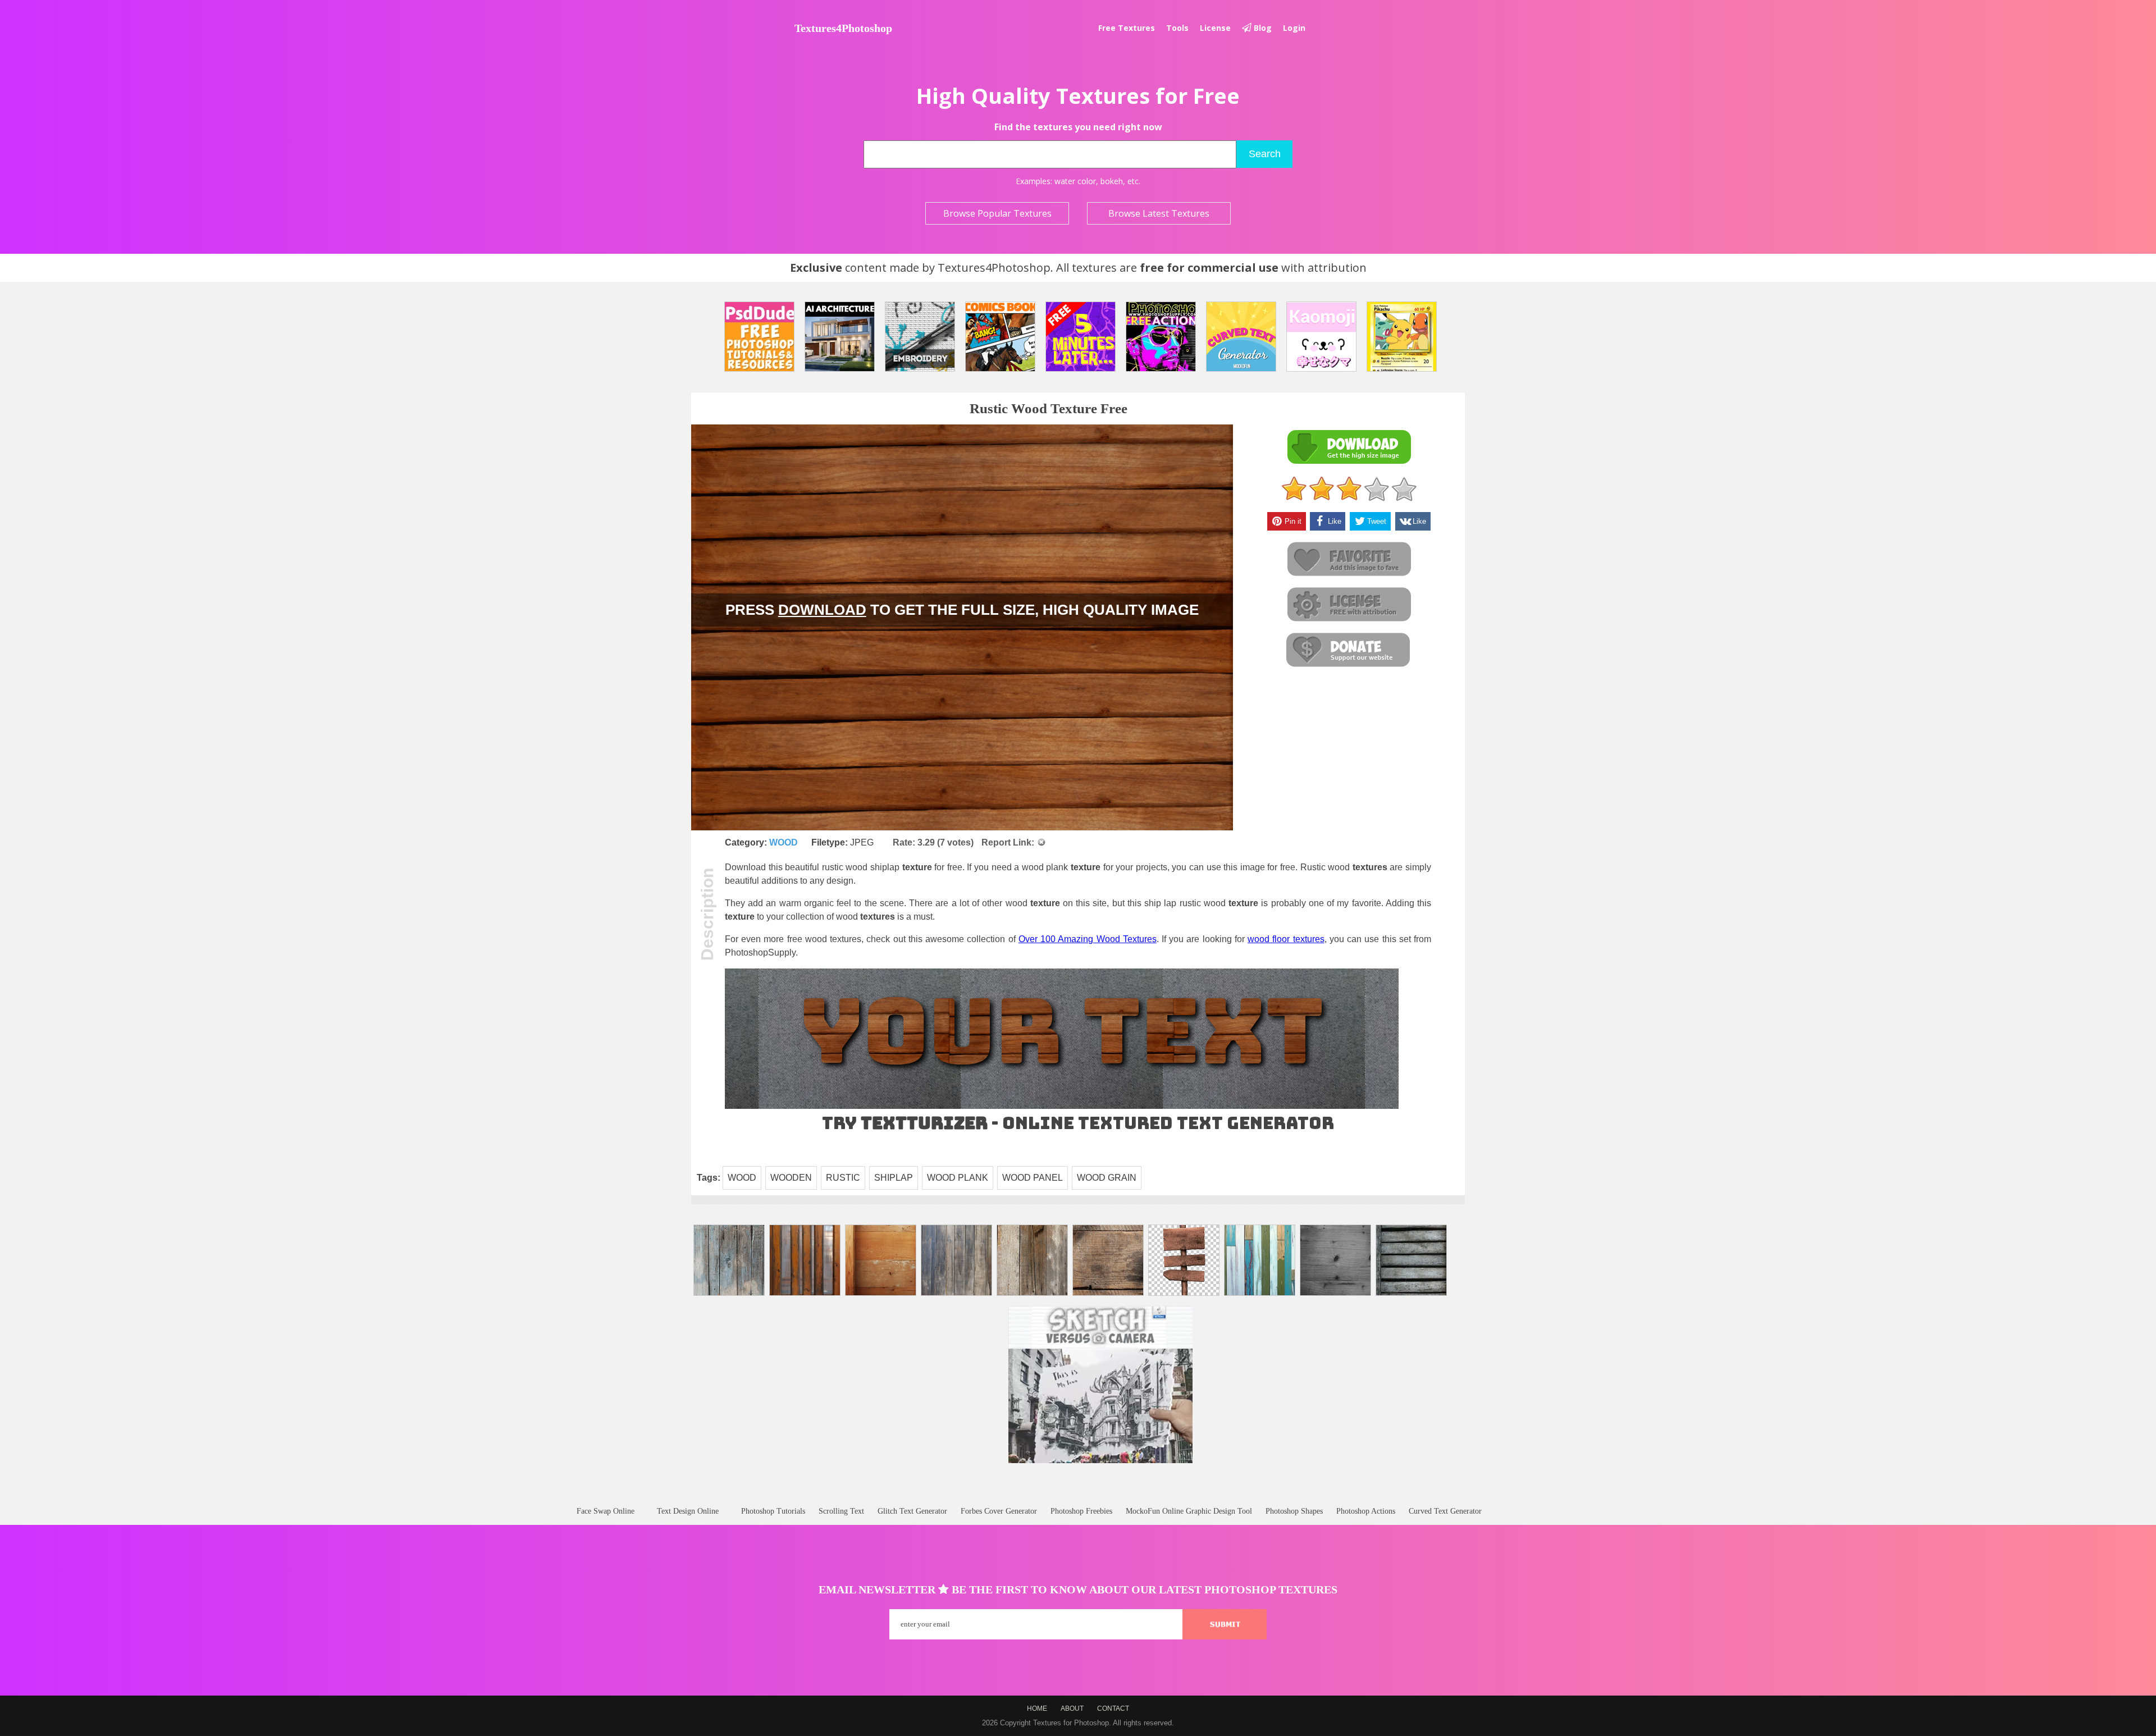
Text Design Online (688, 1511)
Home (1037, 1708)
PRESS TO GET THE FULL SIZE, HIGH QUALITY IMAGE (962, 610)
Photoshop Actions (1366, 1511)
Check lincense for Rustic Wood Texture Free (1349, 605)
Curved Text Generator (1445, 1511)
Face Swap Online (606, 1511)
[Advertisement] (1078, 1495)
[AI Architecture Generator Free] (840, 337)
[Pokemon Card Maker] (1402, 337)
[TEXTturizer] (1062, 1106)
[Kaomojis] (1321, 337)
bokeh (1112, 181)
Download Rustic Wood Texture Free (1349, 447)
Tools (1177, 28)
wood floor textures (1286, 939)
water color (1075, 181)
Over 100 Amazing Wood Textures (1088, 939)
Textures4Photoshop (843, 28)
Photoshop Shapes (1294, 1511)
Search (1265, 154)
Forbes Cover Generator (999, 1511)
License (1215, 28)
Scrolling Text (841, 1511)
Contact (1113, 1708)
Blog (1262, 28)
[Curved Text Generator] (1241, 337)
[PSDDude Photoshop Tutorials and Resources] (759, 337)
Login (1294, 28)
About (1072, 1708)
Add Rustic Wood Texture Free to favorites (1349, 559)
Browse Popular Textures (997, 213)
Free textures (1127, 28)
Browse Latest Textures (1159, 213)
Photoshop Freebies (1081, 1511)
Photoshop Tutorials (773, 1511)
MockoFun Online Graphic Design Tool (1189, 1511)
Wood (784, 842)
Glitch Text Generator (912, 1511)
